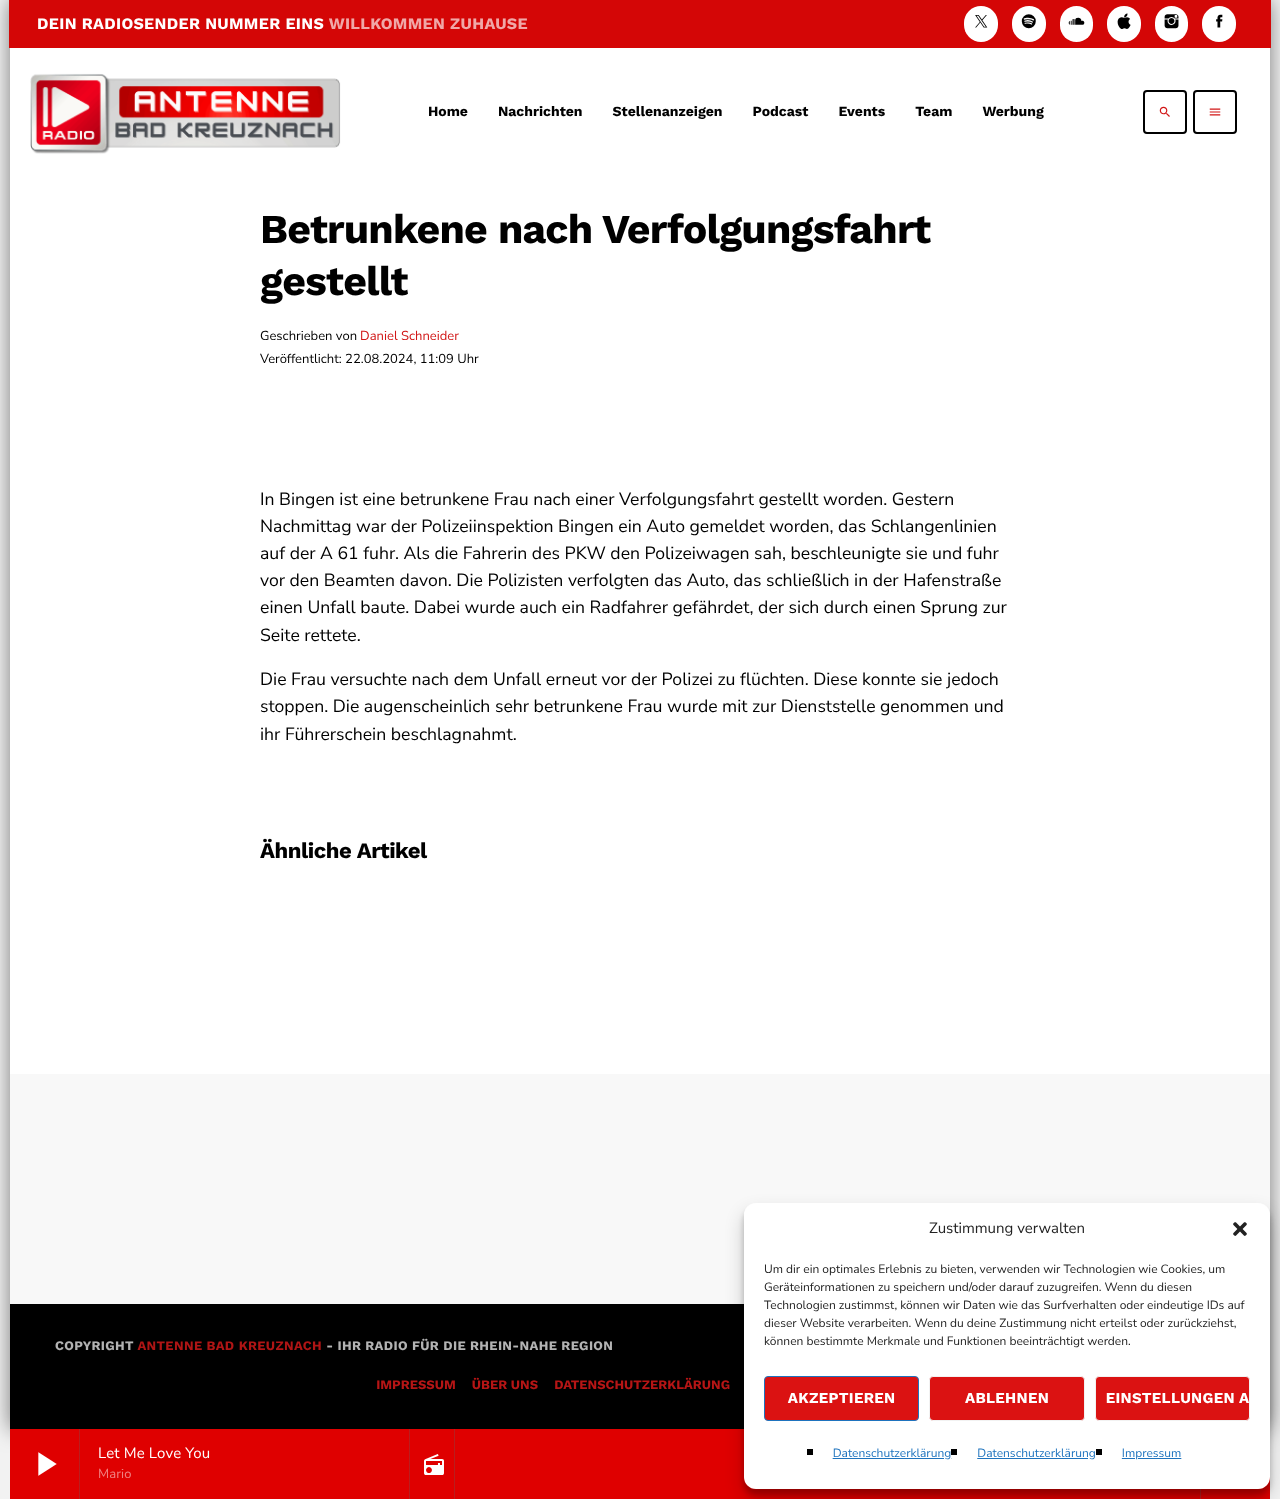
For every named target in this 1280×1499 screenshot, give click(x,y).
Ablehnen (1007, 1398)
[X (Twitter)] (981, 23)
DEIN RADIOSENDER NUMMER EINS (282, 23)
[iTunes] (1124, 23)
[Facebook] (1219, 23)
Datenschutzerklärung (892, 1454)
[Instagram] (1172, 23)
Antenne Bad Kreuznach (229, 1346)
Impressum (1152, 1454)
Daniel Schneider (409, 336)
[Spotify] (1029, 23)
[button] (1240, 1229)
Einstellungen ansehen (1178, 1398)
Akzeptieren (842, 1398)
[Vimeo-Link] (185, 112)
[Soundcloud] (1077, 23)
